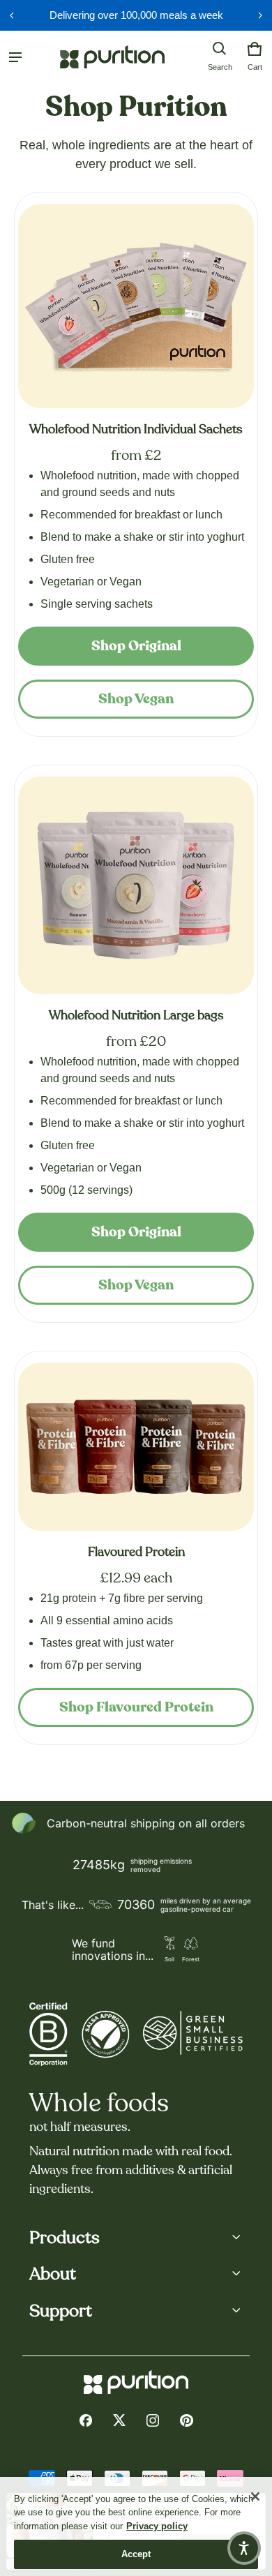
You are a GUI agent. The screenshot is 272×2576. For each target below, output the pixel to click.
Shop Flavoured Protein (136, 1707)
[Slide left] (12, 15)
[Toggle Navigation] (15, 57)
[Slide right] (260, 15)
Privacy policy (157, 2526)
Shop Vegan (136, 699)
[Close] (255, 2496)
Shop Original (136, 646)
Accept (136, 2554)
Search (220, 67)
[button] (220, 49)
